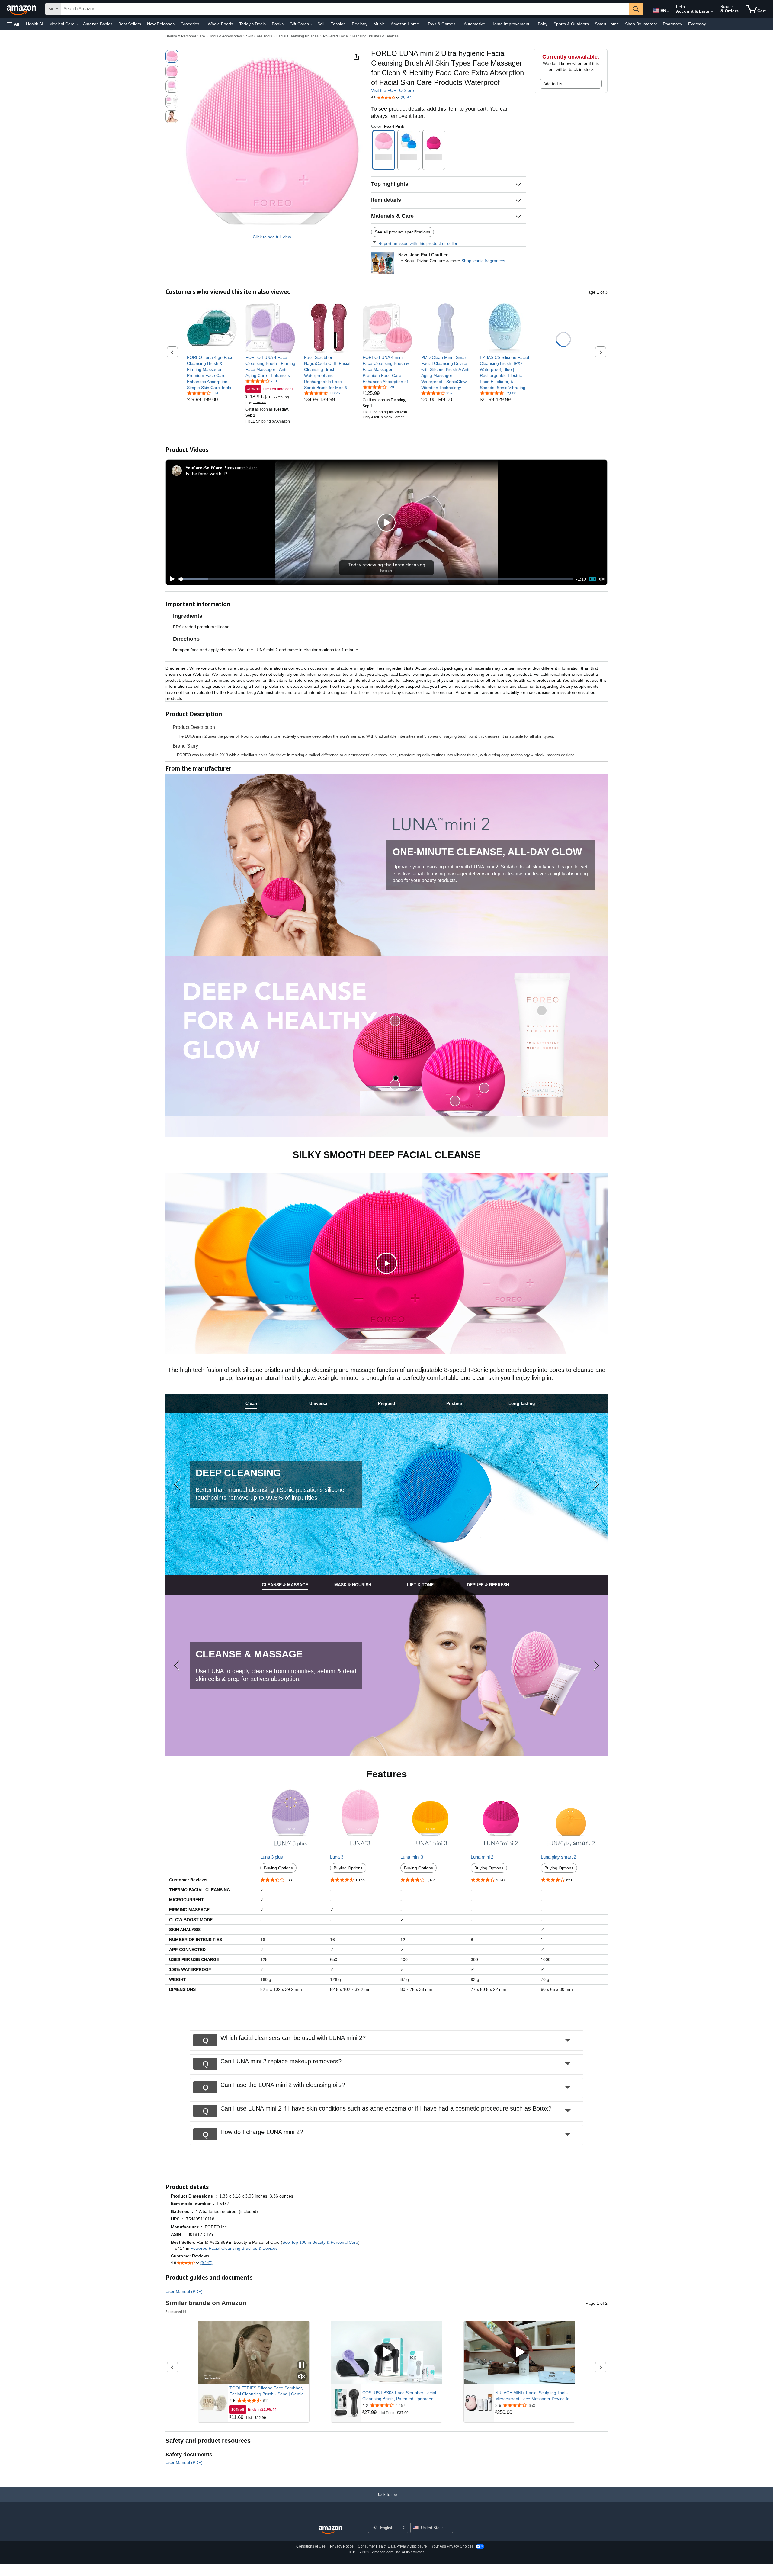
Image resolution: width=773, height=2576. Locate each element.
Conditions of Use (311, 2546)
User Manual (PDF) (184, 2291)
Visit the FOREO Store (393, 90)
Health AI (35, 24)
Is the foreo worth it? (207, 473)
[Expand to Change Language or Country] (668, 11)
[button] (13, 24)
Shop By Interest (641, 24)
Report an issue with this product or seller (418, 243)
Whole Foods (220, 24)
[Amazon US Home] (330, 2530)
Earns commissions (241, 467)
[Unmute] (602, 579)
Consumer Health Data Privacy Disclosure (392, 2546)
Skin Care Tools (259, 36)
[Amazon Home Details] (422, 24)
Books (278, 24)
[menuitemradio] (592, 579)
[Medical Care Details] (77, 24)
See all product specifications (403, 232)
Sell (321, 24)
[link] (212, 372)
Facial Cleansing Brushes (297, 36)
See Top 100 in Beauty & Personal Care (320, 2242)
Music (379, 24)
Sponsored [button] (174, 2312)
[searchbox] (345, 9)
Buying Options (278, 1868)
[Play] (171, 579)
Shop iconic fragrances (483, 261)
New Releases (161, 24)
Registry (360, 24)
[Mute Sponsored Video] (302, 2377)
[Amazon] (22, 9)
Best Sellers (130, 24)
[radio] (172, 56)
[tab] (251, 1404)
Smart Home (607, 24)
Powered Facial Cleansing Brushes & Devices (361, 36)
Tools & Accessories (226, 36)
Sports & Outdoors (571, 24)
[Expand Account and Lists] (712, 12)
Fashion (338, 24)
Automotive (475, 24)
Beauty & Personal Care (185, 36)
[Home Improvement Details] (532, 24)
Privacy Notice (342, 2546)
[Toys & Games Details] (458, 24)
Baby (543, 24)
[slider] (376, 579)
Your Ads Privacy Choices (452, 2546)
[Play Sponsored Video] (386, 2352)
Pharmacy (672, 24)
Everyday (697, 24)
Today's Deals (252, 24)
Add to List (553, 84)
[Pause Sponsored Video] (302, 2366)
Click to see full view (272, 237)
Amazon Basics (98, 24)
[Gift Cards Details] (312, 24)
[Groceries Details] (202, 24)
